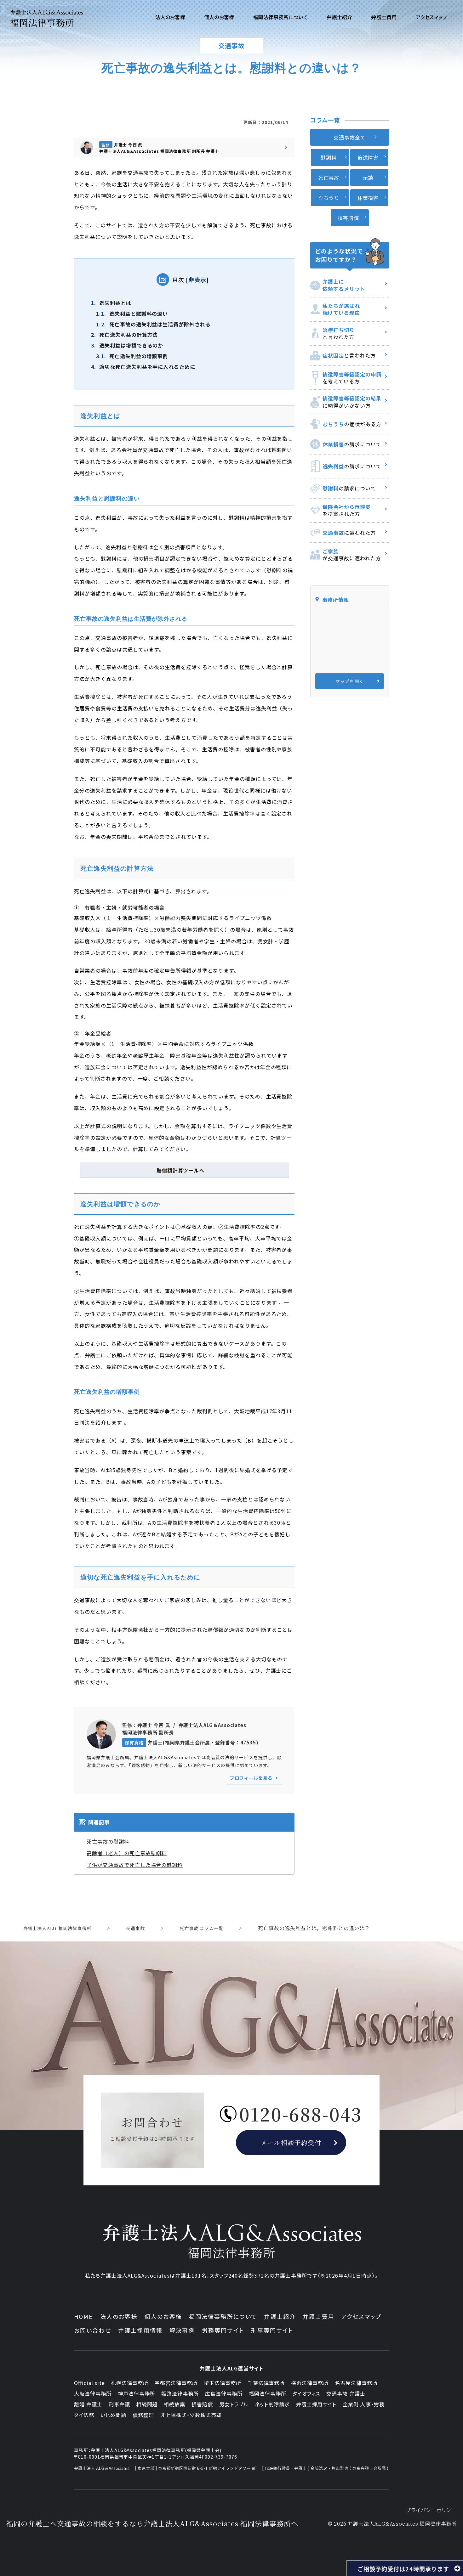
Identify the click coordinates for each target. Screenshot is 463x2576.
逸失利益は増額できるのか (127, 345)
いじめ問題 (113, 2415)
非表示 (197, 280)
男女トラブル (234, 2404)
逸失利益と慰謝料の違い (132, 314)
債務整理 (143, 2415)
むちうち (329, 198)
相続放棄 (174, 2404)
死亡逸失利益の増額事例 (132, 356)
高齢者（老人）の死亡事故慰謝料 (127, 1853)
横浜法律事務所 (310, 2383)
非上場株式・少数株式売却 (191, 2415)
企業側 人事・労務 (364, 2404)
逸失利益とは (111, 303)
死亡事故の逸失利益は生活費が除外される (153, 324)
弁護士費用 (319, 2316)
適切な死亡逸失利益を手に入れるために (143, 367)
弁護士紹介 (280, 2316)
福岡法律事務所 (268, 2393)
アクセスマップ (361, 2316)
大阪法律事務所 (93, 2393)
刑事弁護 (119, 2404)
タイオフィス (306, 2393)
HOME (84, 2316)
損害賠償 (348, 218)
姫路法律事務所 (180, 2393)
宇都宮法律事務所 (176, 2383)
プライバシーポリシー (431, 2510)
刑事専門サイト (272, 2330)
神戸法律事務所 (137, 2393)
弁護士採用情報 (140, 2330)
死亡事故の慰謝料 (108, 1841)
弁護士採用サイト (316, 2404)
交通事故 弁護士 (346, 2393)
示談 (368, 178)
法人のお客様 (119, 2316)
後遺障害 (368, 157)
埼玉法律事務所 (223, 2383)
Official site (89, 2383)
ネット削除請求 (272, 2404)
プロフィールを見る (251, 1778)
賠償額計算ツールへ (181, 1170)
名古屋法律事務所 (356, 2383)
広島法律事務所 (224, 2393)
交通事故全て (350, 137)
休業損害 (368, 198)
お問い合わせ (93, 2330)
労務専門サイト (223, 2330)
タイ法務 (84, 2415)
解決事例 (182, 2330)
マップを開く (350, 681)
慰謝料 (329, 157)
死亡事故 (329, 178)
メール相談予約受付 (291, 2142)
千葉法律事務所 (266, 2383)
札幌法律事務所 (130, 2383)
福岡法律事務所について (223, 2316)
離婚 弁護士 (88, 2404)
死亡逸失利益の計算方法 (124, 335)
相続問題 (147, 2404)
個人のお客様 (163, 2316)
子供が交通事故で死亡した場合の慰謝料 (135, 1865)
